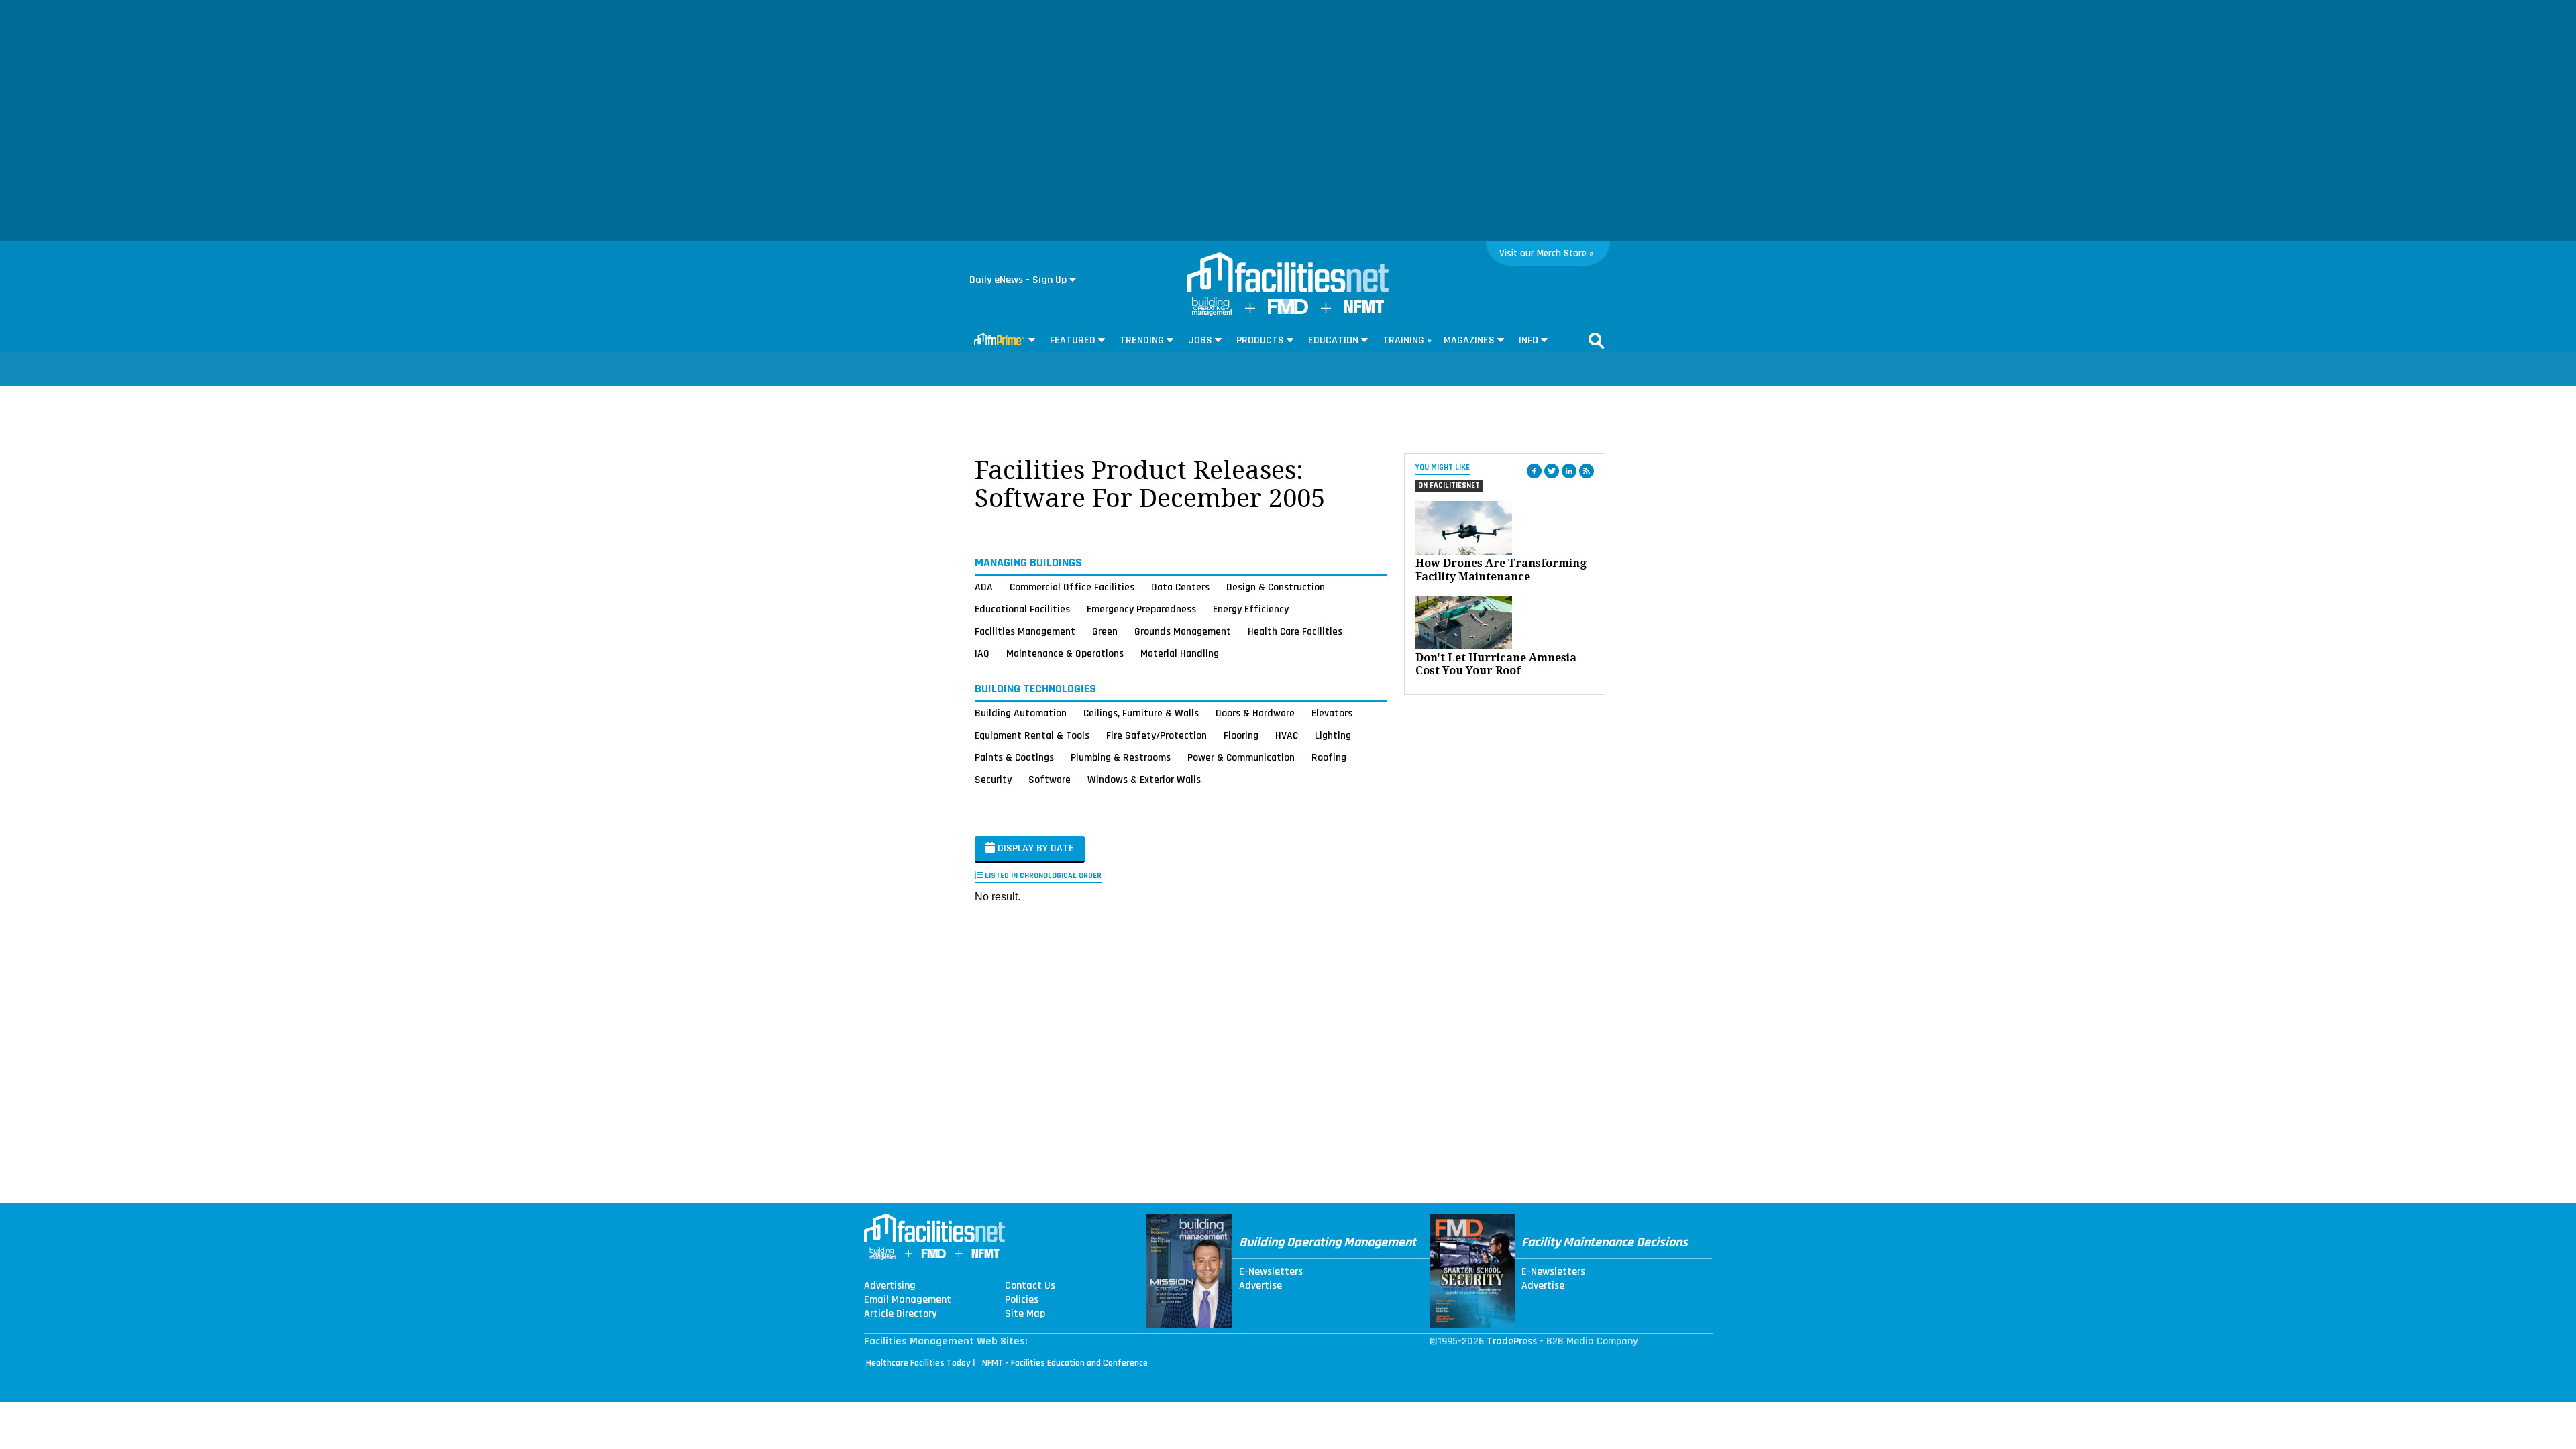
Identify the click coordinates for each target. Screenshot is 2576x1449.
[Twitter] (1552, 471)
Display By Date (1034, 848)
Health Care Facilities (1295, 631)
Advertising (890, 1286)
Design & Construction (1276, 587)
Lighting (1333, 735)
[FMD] (1288, 311)
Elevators (1332, 713)
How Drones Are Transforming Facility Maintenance (1501, 570)
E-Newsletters (1271, 1272)
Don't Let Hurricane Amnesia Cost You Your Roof (1496, 664)
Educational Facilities (1022, 609)
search (1597, 341)
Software (1050, 780)
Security (993, 780)
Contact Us (1030, 1286)
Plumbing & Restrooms (1121, 757)
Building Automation (1021, 713)
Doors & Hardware (1255, 713)
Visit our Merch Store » (1547, 253)
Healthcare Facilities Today (918, 1363)
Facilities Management (1025, 631)
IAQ (982, 653)
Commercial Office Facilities (1072, 587)
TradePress (1512, 1341)
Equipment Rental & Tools (1032, 735)
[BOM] (1212, 313)
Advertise (1260, 1286)
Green (1105, 631)
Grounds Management (1183, 631)
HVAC (1287, 735)
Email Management (908, 1300)
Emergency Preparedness (1141, 609)
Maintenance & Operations (1065, 653)
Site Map (1025, 1314)
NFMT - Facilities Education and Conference (1065, 1363)
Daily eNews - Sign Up (1018, 280)
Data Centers (1180, 587)
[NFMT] (1364, 310)
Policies (1022, 1300)
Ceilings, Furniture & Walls (1141, 713)
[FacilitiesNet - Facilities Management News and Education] (1288, 274)
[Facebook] (1534, 471)
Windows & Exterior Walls (1144, 780)
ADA (984, 587)
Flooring (1241, 735)
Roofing (1329, 757)
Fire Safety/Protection (1157, 735)
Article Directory (900, 1314)
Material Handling (1180, 653)
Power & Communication (1241, 757)
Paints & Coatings (1014, 757)
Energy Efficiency (1251, 609)
